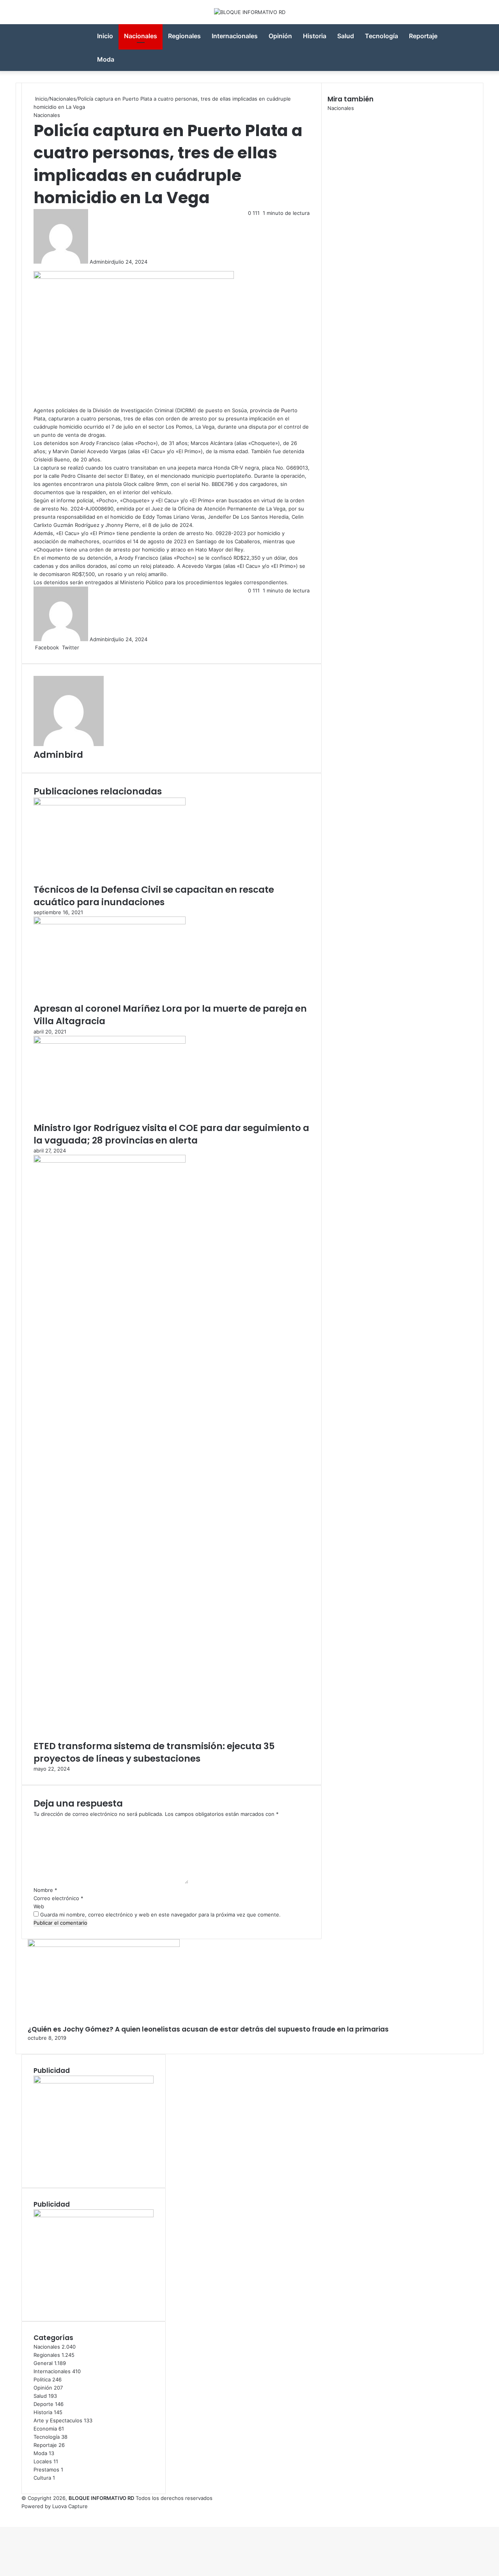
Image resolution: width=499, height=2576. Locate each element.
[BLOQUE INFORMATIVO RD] (250, 12)
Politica (42, 2379)
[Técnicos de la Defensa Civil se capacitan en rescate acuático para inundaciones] (110, 803)
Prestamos (46, 2470)
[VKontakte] (88, 647)
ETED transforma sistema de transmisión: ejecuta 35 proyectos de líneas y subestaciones (154, 1752)
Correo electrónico (58, 1898)
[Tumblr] (83, 647)
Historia (315, 36)
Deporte (43, 2404)
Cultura (42, 2478)
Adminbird (102, 262)
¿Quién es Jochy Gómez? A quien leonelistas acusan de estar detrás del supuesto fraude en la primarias (208, 2029)
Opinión (280, 36)
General (43, 2363)
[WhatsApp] (4, 2514)
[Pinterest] (85, 647)
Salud (346, 36)
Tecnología (381, 36)
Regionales (184, 36)
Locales (43, 2461)
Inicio (105, 36)
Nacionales (141, 36)
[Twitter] (2, 2514)
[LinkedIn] (81, 647)
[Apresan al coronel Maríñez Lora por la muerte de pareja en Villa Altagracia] (110, 922)
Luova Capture (70, 2506)
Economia (45, 2429)
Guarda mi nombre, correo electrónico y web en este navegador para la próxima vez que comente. (160, 1915)
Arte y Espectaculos (58, 2420)
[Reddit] (86, 647)
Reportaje (423, 36)
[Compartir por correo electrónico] (89, 647)
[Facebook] (1, 2514)
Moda (106, 59)
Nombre (45, 1890)
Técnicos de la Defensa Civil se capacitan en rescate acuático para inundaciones (154, 896)
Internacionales (235, 36)
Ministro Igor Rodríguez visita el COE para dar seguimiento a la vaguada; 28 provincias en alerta (171, 1134)
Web (39, 1906)
